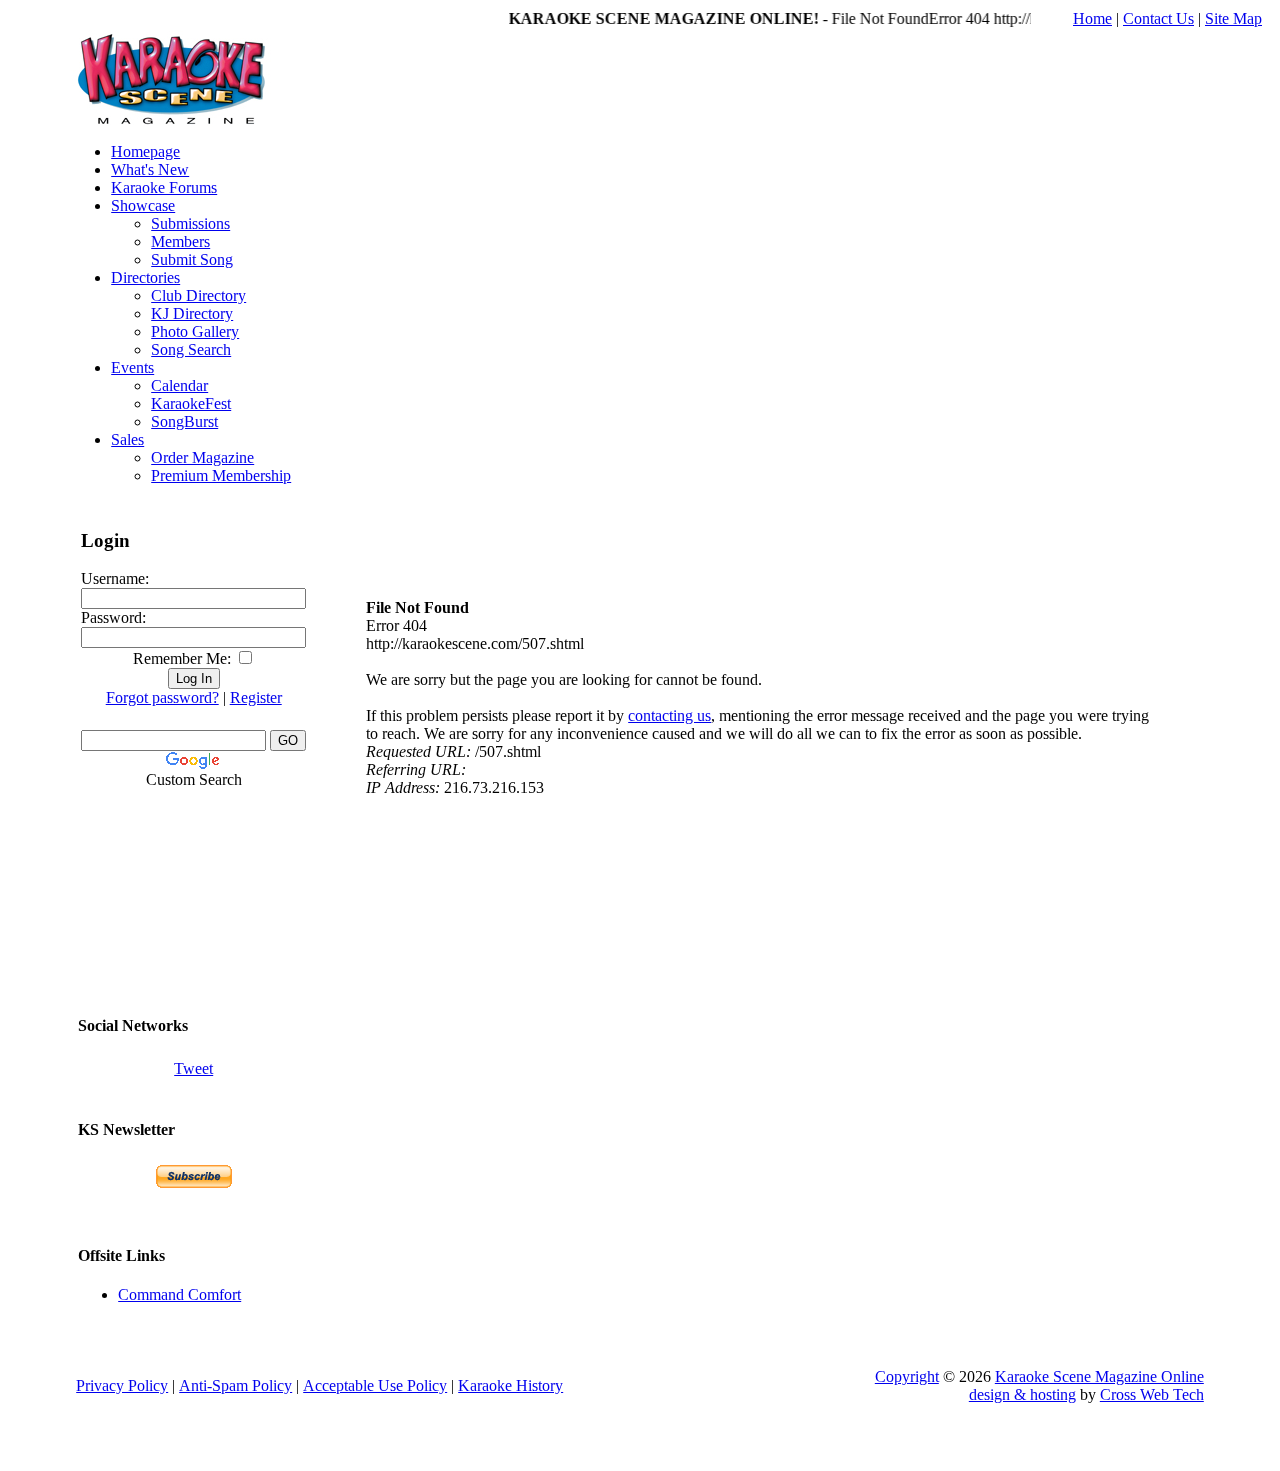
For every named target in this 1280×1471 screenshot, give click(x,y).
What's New (150, 169)
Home (1092, 18)
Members (180, 241)
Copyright (907, 1376)
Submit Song (192, 259)
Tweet (193, 1068)
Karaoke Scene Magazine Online (1099, 1376)
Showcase (143, 205)
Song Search (191, 349)
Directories (145, 277)
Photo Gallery (195, 331)
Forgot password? (162, 697)
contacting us (669, 715)
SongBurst (184, 421)
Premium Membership (221, 475)
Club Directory (198, 295)
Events (132, 367)
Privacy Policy (122, 1385)
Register (256, 697)
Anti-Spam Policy (235, 1385)
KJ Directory (192, 313)
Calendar (179, 385)
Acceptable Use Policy (375, 1385)
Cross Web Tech (1152, 1394)
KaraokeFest (191, 403)
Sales (127, 439)
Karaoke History (510, 1385)
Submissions (190, 223)
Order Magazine (202, 457)
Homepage (145, 151)
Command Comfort (179, 1294)
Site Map (1233, 18)
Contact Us (1158, 18)
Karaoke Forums (164, 187)
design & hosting (1022, 1394)
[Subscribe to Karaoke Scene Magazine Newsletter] (194, 1176)
